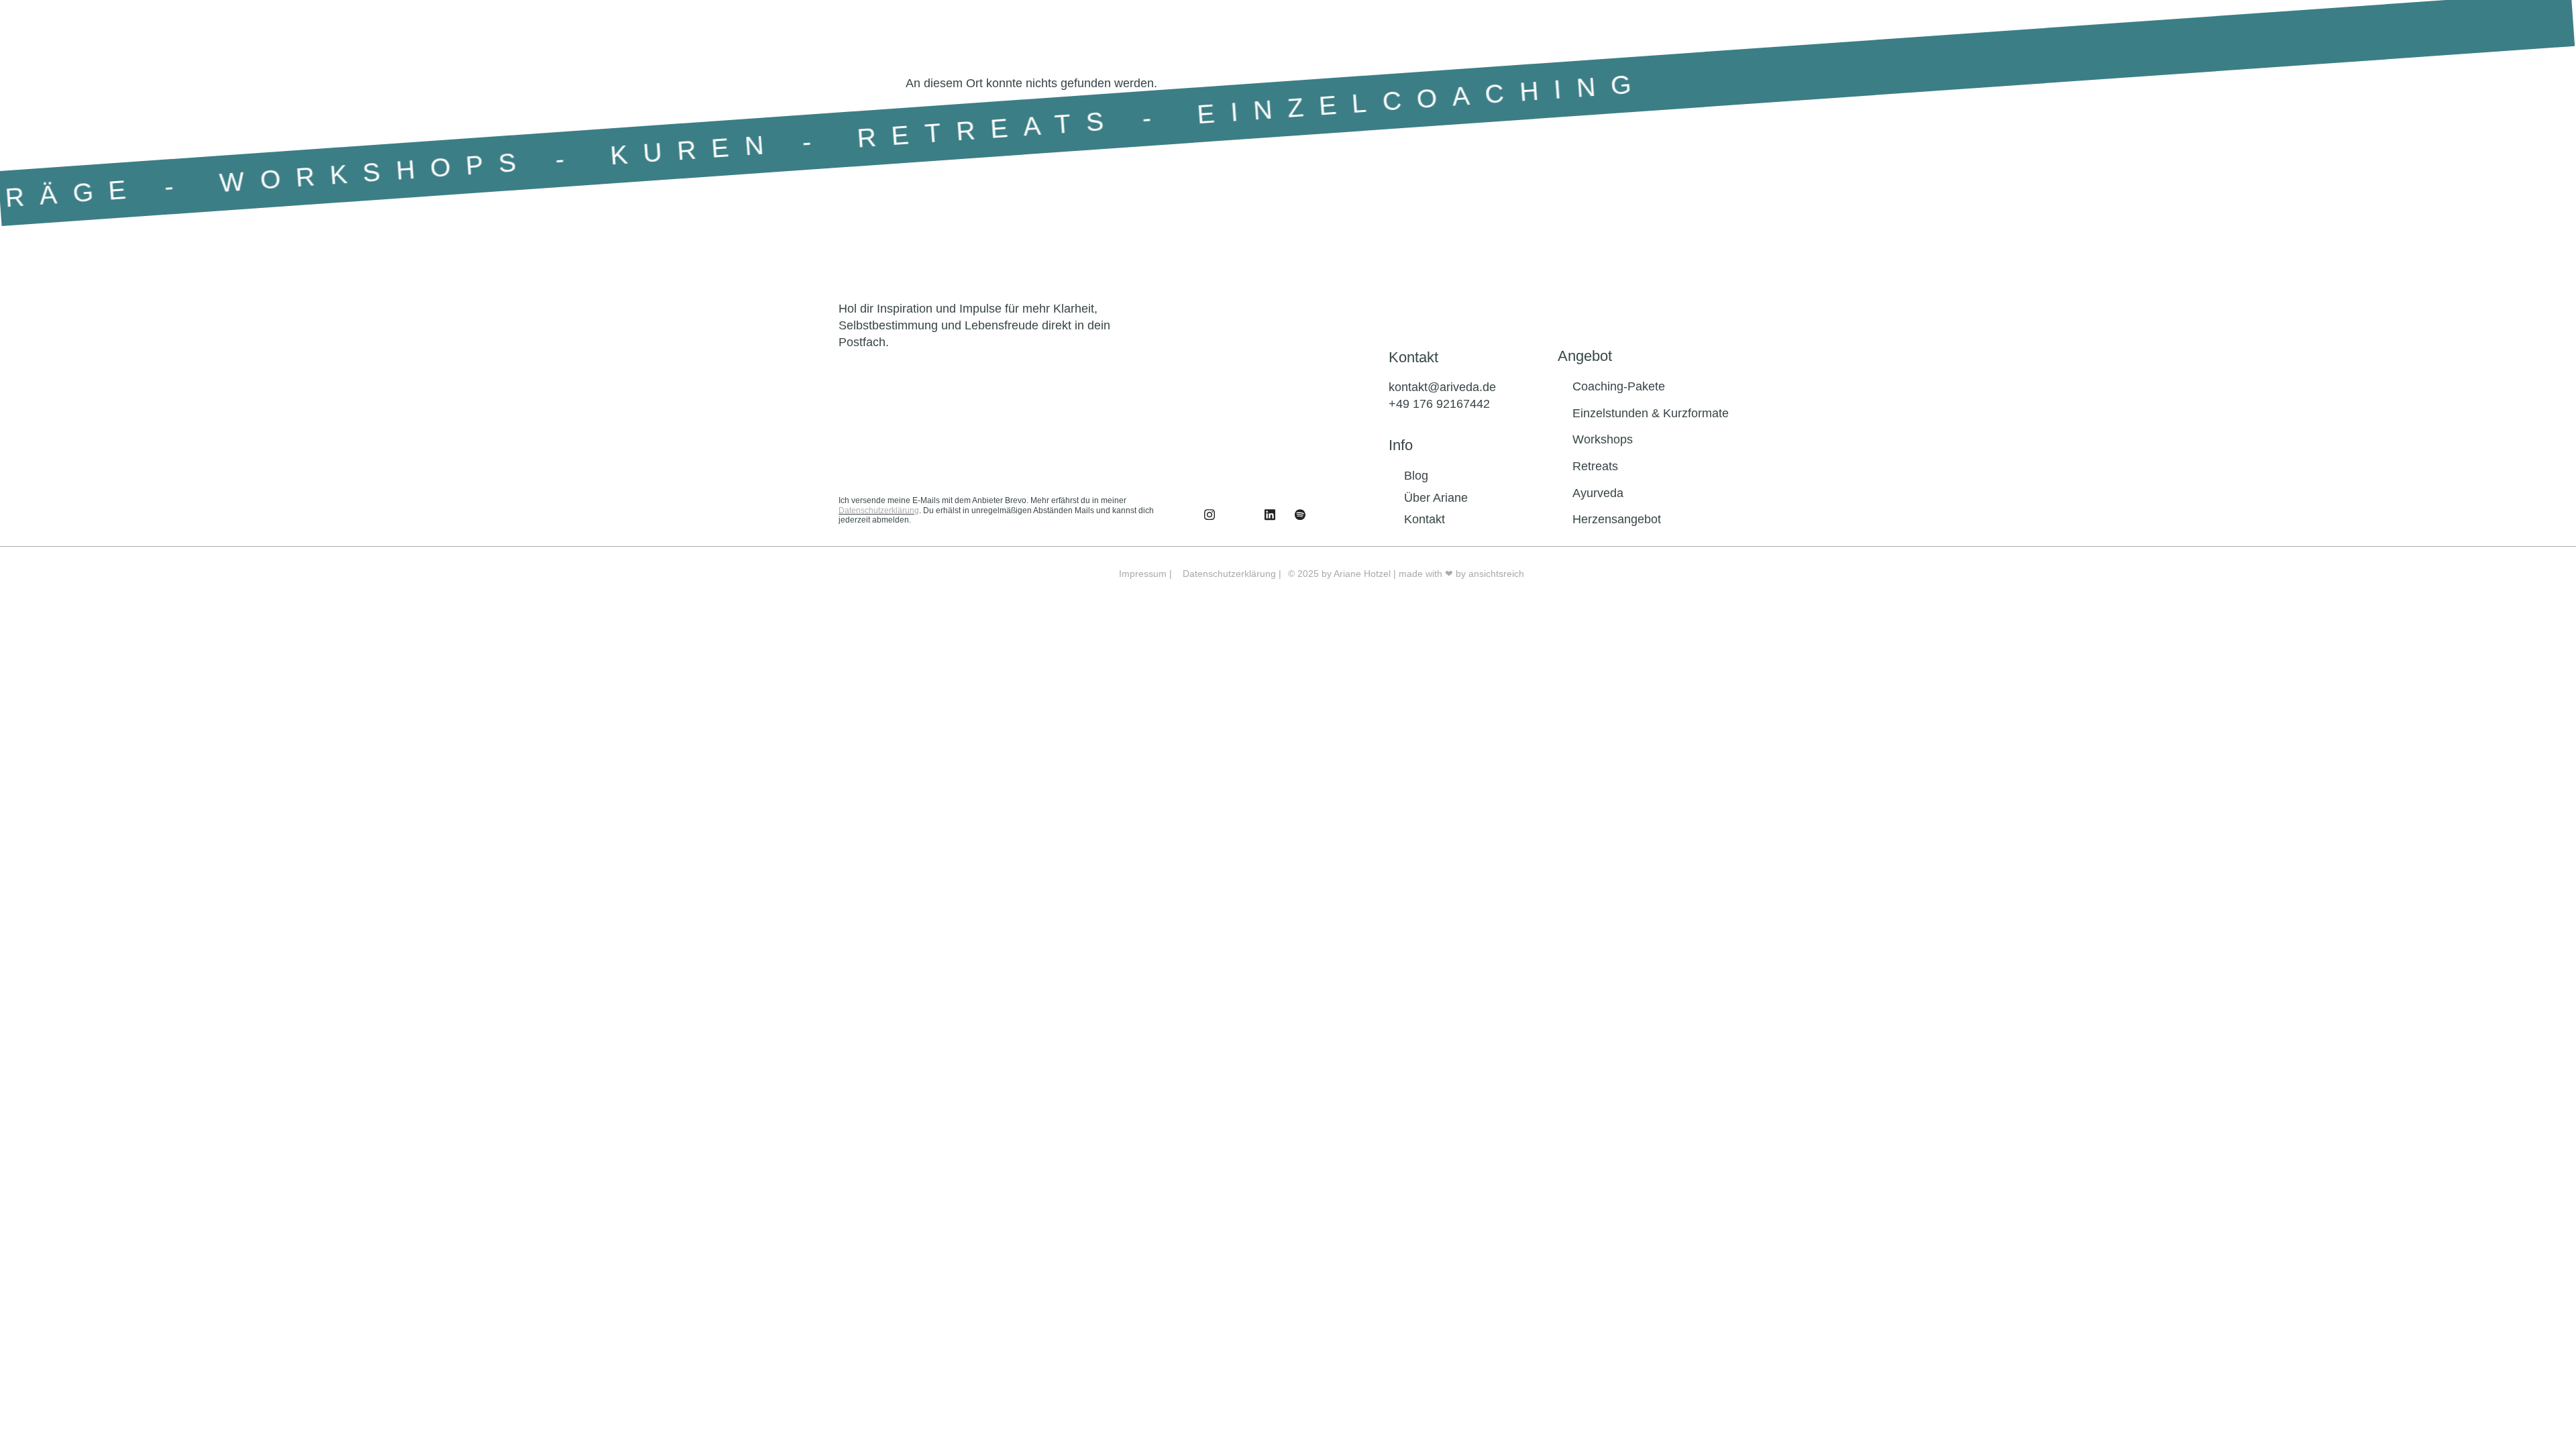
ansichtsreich (1496, 574)
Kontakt (1413, 357)
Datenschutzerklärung (879, 511)
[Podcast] (1300, 515)
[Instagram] (1240, 515)
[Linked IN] (1270, 515)
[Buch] (1330, 515)
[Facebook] (1210, 515)
